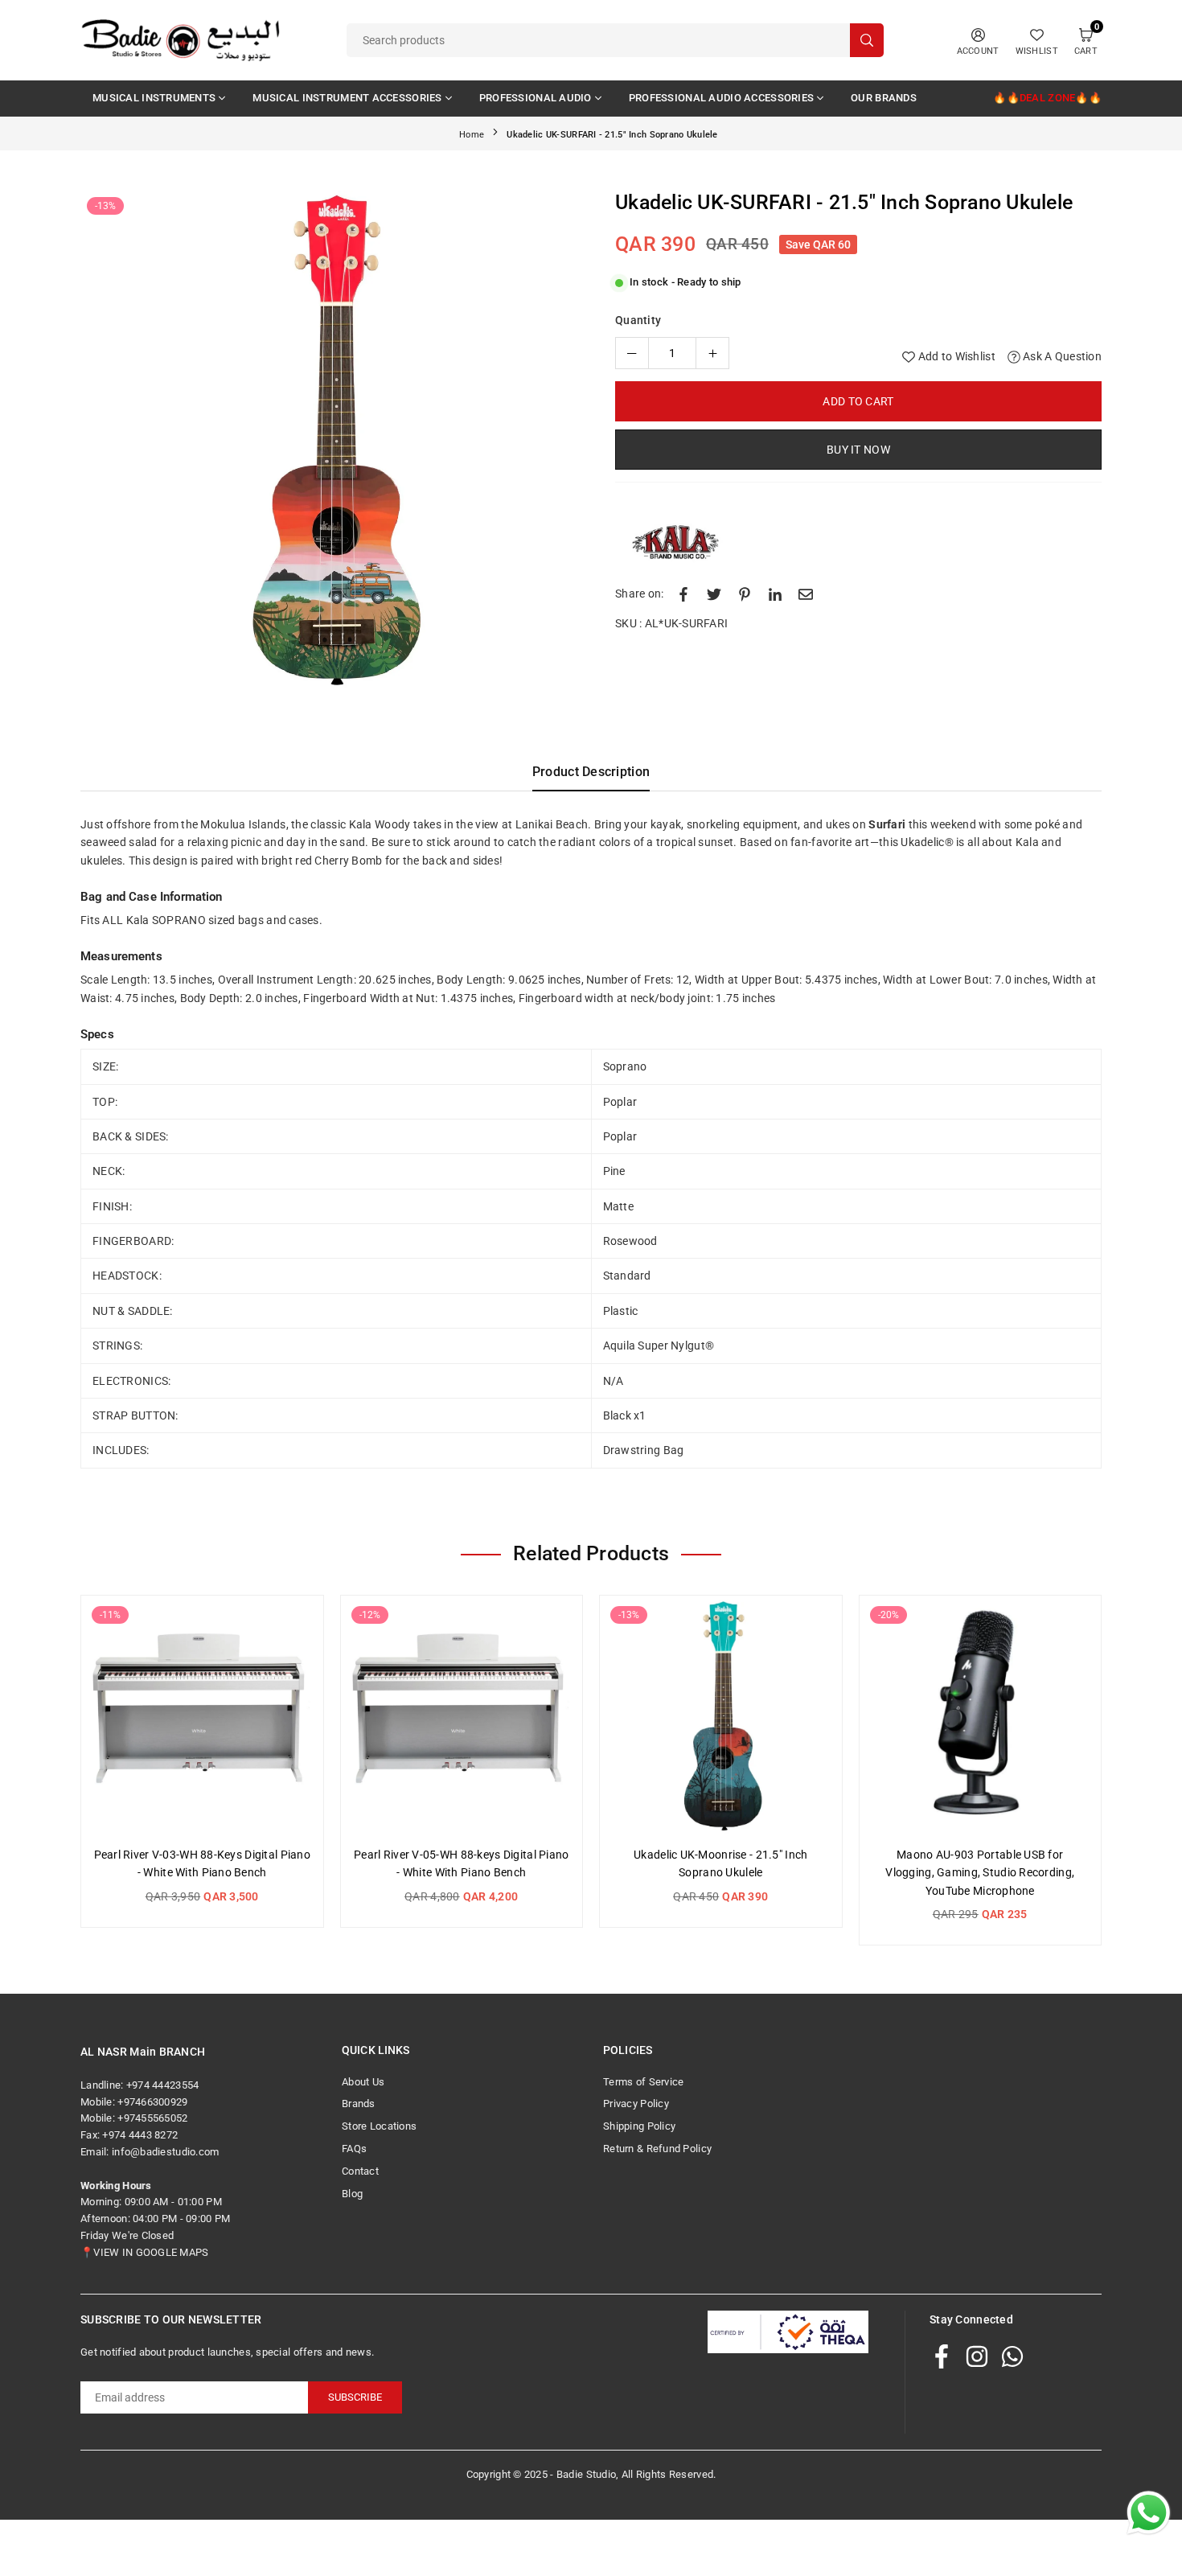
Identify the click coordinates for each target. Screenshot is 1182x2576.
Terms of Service (643, 2082)
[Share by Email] (806, 594)
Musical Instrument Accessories (347, 98)
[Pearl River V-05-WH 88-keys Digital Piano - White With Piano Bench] (462, 1717)
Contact (360, 2171)
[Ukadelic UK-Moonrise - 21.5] (721, 1717)
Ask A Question (1061, 356)
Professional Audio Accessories (721, 98)
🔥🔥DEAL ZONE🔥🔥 (1047, 98)
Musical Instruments (154, 98)
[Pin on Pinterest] (745, 594)
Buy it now (858, 450)
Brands (359, 2104)
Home (472, 135)
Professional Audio (536, 98)
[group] (330, 440)
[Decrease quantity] (632, 353)
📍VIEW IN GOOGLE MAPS (145, 2252)
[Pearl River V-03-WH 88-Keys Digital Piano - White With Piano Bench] (202, 1717)
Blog (352, 2194)
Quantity (638, 320)
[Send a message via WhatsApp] (1149, 2513)
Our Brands (884, 98)
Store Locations (379, 2126)
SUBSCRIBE (355, 2397)
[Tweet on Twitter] (714, 594)
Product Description (591, 772)
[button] (554, 443)
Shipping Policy (639, 2126)
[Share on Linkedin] (775, 594)
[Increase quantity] (712, 353)
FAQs (354, 2149)
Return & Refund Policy (657, 2149)
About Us (363, 2082)
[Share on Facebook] (683, 594)
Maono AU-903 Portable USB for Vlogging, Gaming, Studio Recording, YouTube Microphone (980, 1873)
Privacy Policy (636, 2104)
